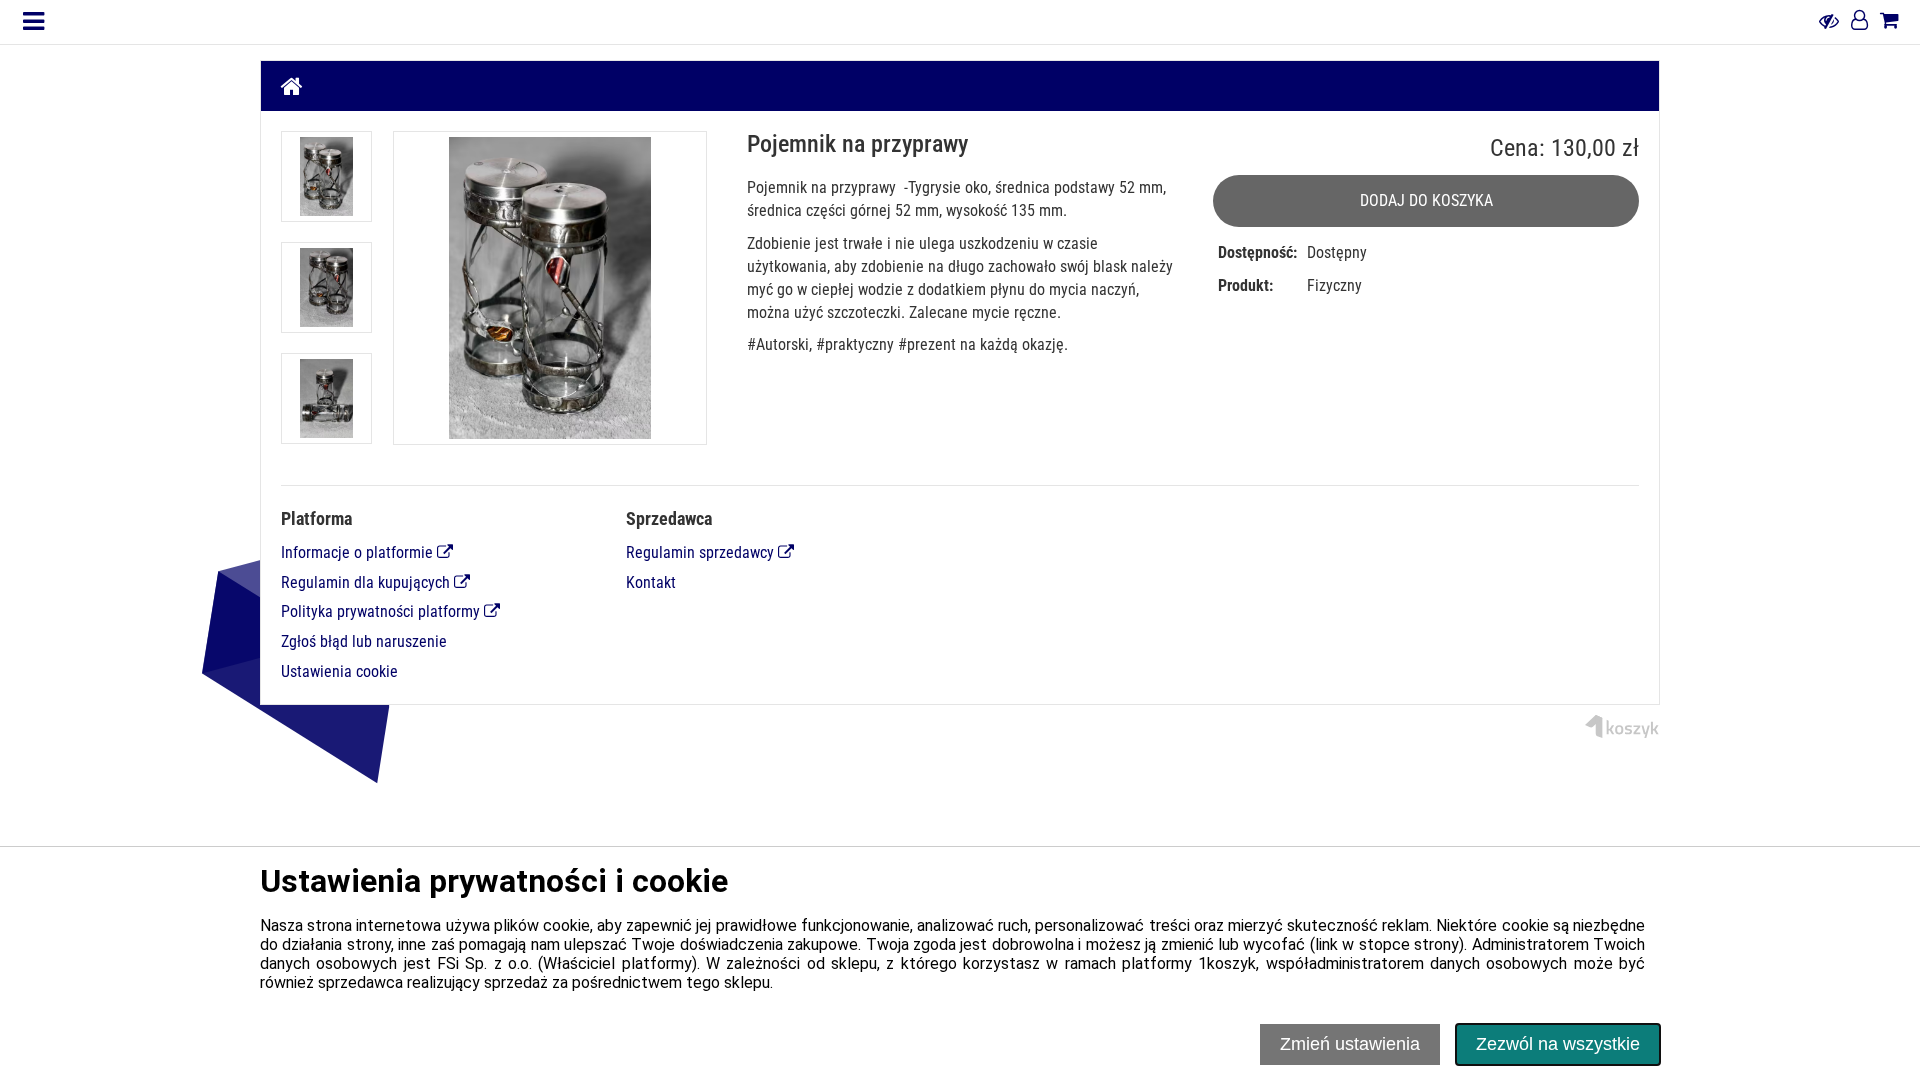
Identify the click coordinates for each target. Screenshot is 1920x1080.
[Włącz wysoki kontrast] (1829, 22)
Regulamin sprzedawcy (702, 552)
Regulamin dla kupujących (367, 582)
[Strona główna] (292, 86)
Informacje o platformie (359, 552)
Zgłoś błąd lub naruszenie (364, 641)
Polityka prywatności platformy (382, 611)
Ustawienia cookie (339, 671)
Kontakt (651, 582)
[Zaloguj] (1859, 22)
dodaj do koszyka (1426, 200)
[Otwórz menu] (33, 22)
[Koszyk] (1889, 22)
